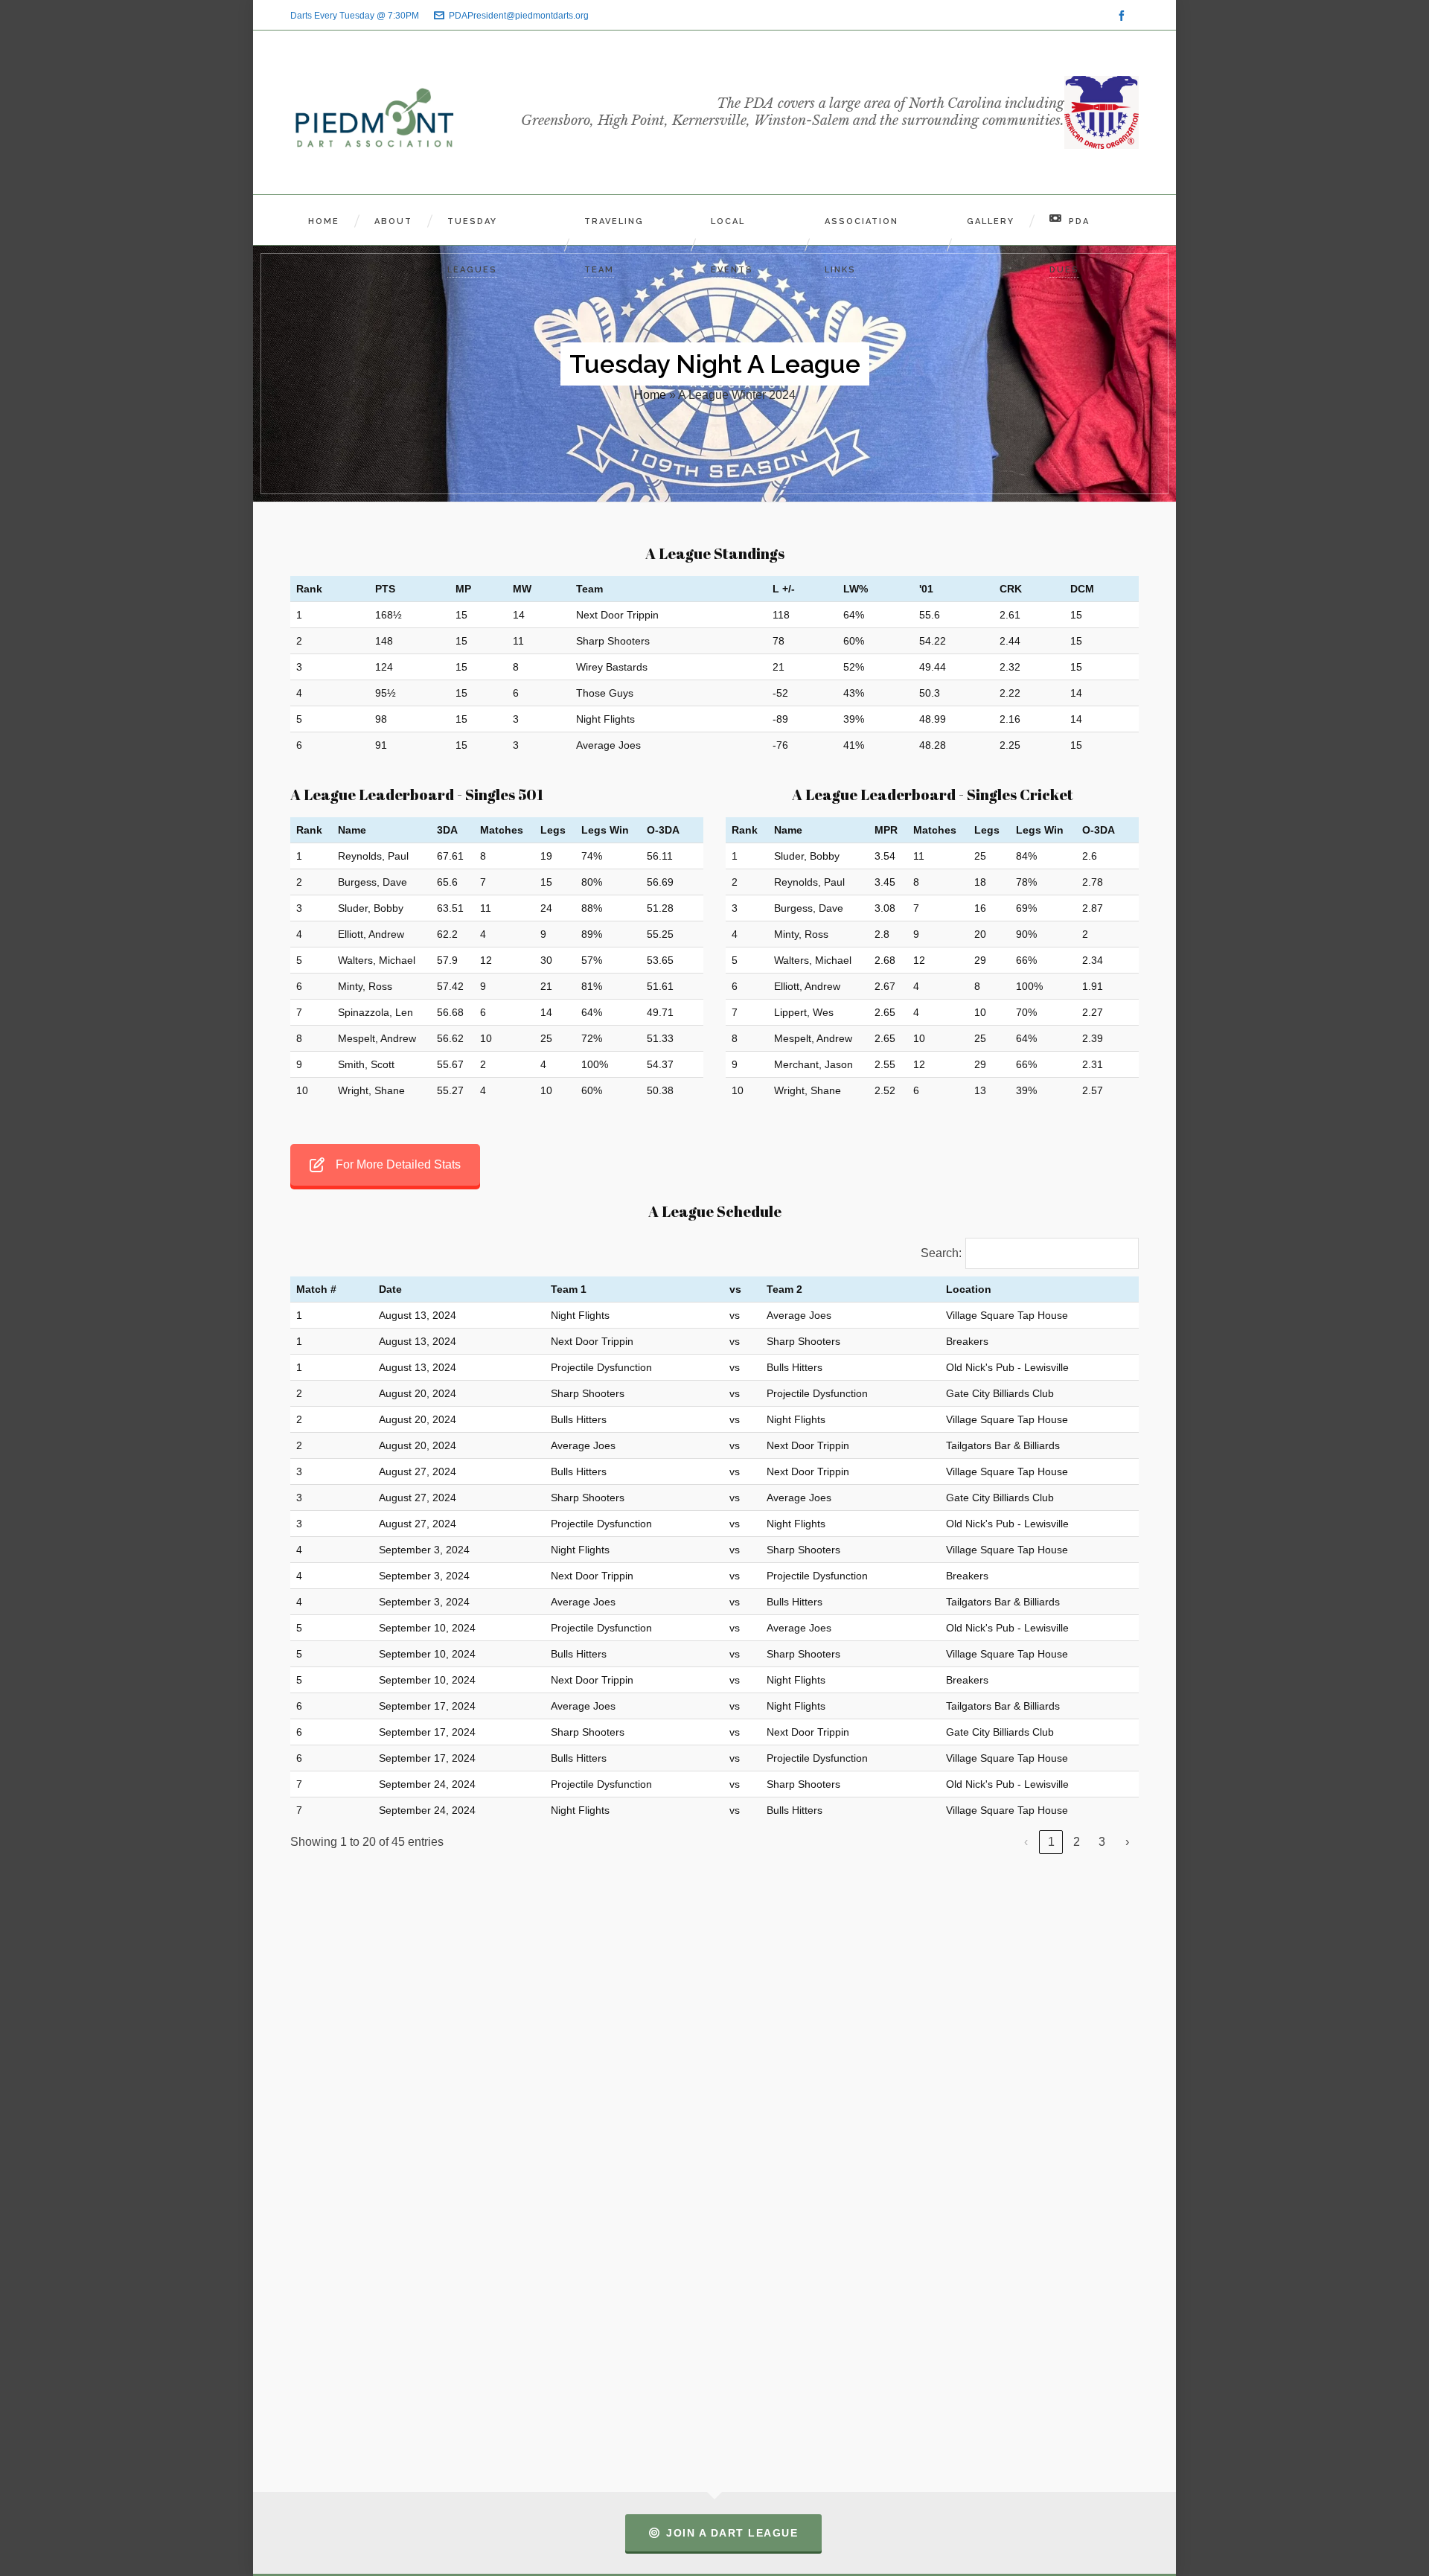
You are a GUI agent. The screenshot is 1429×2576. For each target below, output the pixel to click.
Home (650, 395)
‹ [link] (1026, 1842)
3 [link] (1102, 1842)
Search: (941, 1253)
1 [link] (1051, 1842)
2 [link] (1077, 1842)
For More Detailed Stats (398, 1164)
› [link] (1127, 1842)
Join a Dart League (732, 2533)
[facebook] (1124, 16)
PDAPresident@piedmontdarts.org (519, 16)
